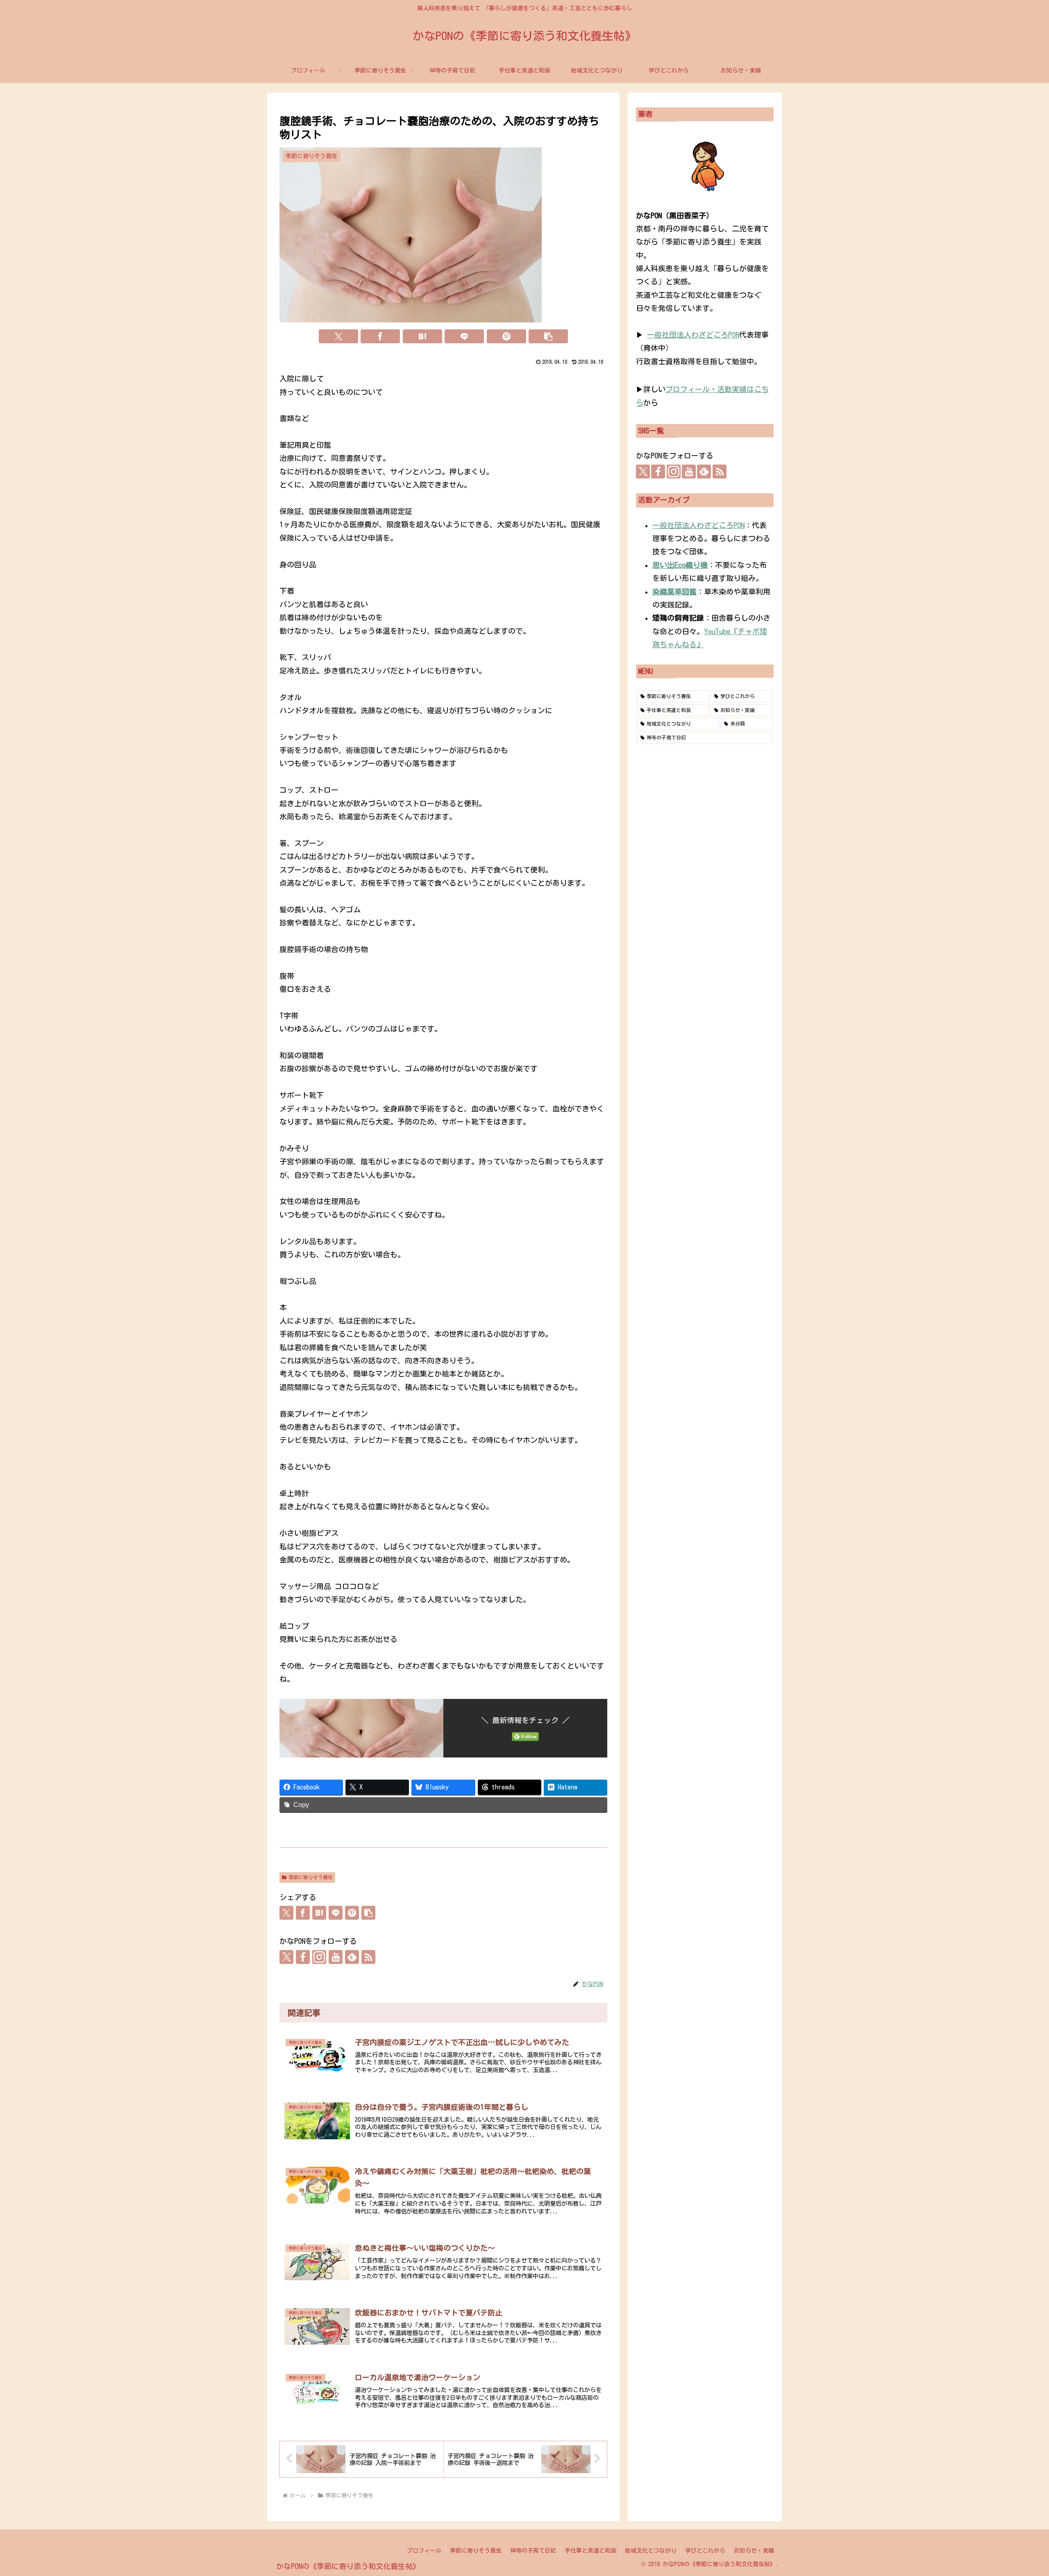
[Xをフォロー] (286, 1957)
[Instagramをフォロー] (319, 1957)
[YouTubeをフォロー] (336, 1957)
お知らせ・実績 (754, 2551)
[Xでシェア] (338, 336)
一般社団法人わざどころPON (693, 335)
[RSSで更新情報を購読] (368, 1957)
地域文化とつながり (651, 2551)
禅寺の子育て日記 (533, 2551)
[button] (548, 336)
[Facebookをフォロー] (303, 1957)
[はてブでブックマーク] (422, 336)
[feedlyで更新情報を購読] (352, 1957)
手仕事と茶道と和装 (590, 2551)
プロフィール (424, 2551)
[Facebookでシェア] (380, 336)
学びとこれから (705, 2551)
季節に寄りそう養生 (311, 1877)
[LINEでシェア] (464, 336)
